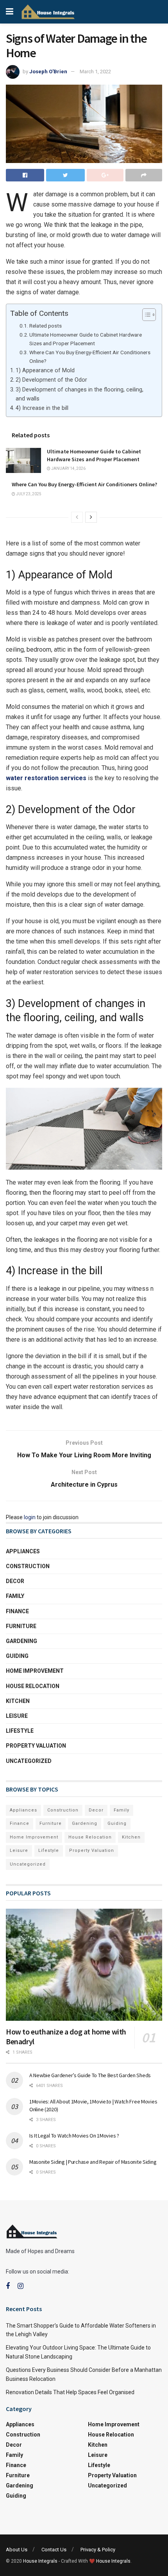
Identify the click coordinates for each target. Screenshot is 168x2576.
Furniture (21, 1626)
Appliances (23, 1551)
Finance (17, 1611)
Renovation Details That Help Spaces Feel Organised (70, 2392)
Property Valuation (36, 1746)
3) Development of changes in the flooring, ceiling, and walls (80, 394)
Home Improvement (35, 1671)
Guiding (17, 1656)
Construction (28, 1566)
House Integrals (40, 2561)
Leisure (17, 1716)
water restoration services (46, 778)
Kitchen (18, 1701)
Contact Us (54, 2550)
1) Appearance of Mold (45, 370)
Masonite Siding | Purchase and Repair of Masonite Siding (93, 2162)
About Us (17, 2550)
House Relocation (33, 1686)
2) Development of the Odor (51, 380)
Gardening (21, 1641)
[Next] (91, 517)
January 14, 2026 (68, 468)
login (30, 1517)
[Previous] (77, 517)
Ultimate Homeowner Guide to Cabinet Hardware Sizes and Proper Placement (86, 339)
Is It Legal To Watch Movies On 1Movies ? (74, 2136)
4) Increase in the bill (42, 408)
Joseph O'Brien (48, 72)
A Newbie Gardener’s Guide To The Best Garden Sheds (91, 2075)
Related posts (46, 326)
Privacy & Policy (98, 2550)
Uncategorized (29, 1761)
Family (15, 1596)
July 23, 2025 (28, 494)
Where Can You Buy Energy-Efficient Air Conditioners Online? (90, 357)
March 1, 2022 (95, 72)
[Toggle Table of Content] (145, 315)
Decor (15, 1581)
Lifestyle (20, 1731)
